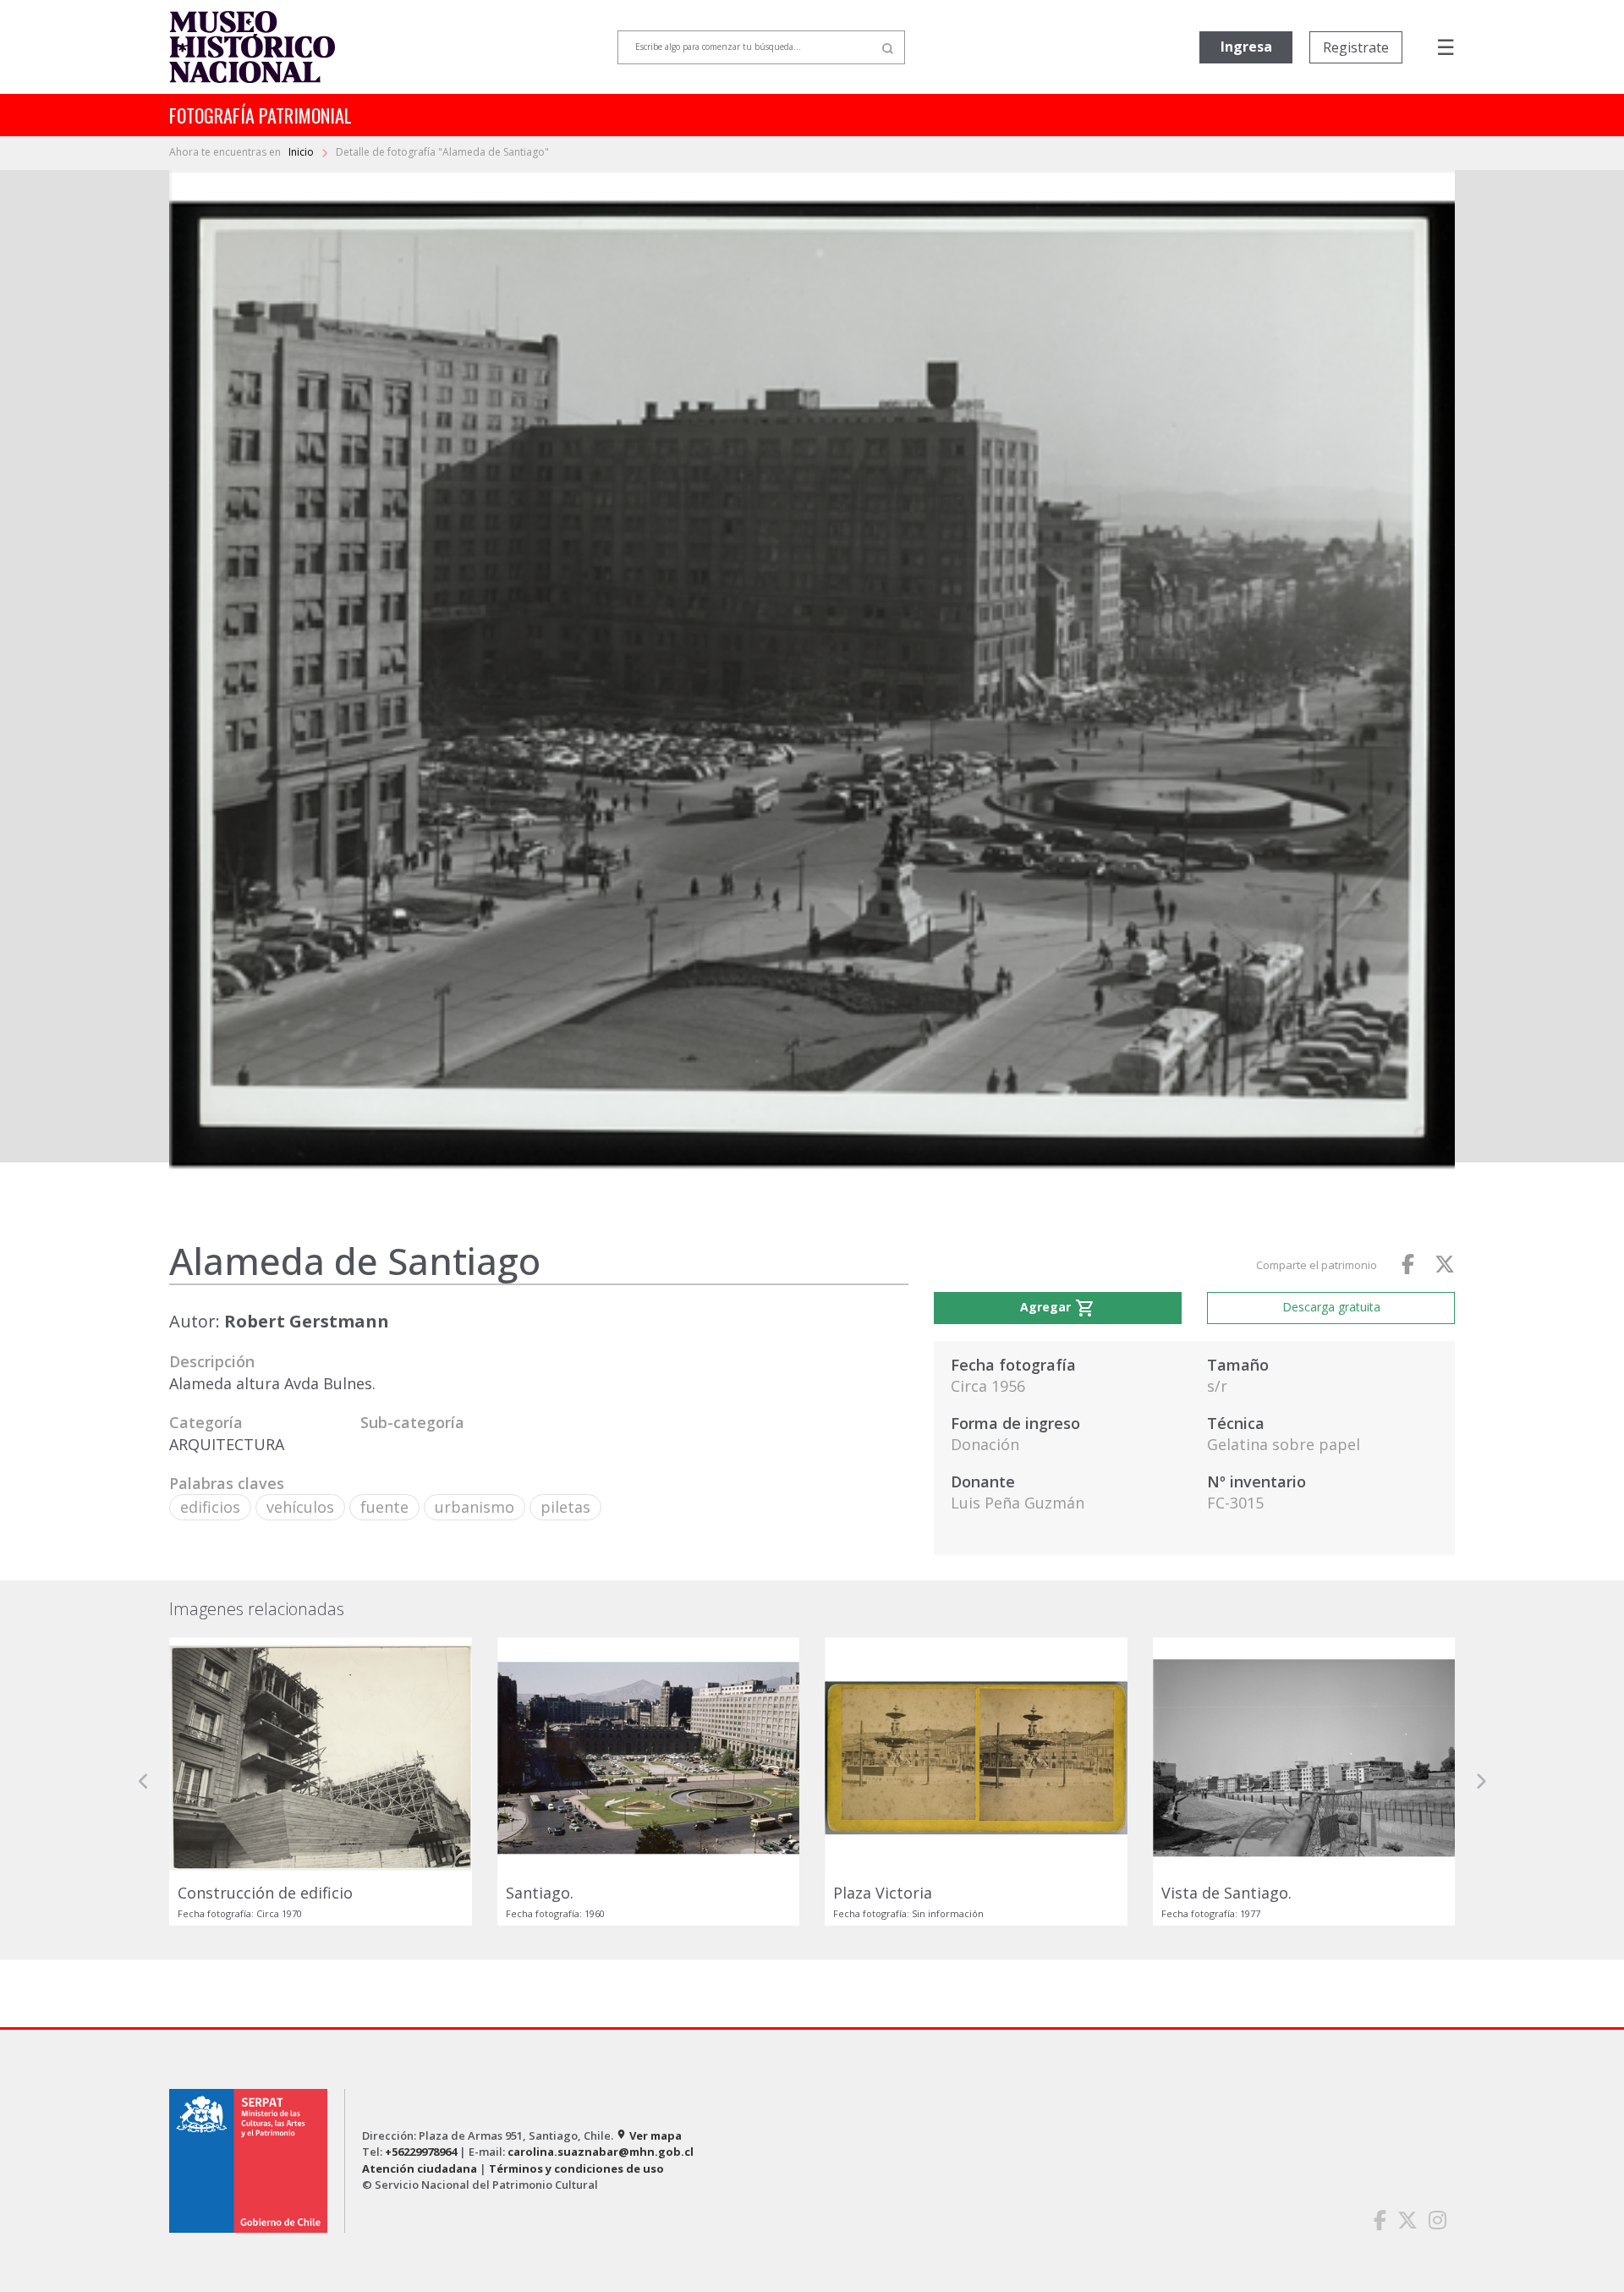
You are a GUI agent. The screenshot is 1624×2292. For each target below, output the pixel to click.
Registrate (1356, 47)
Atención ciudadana (420, 2168)
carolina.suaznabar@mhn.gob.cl (601, 2152)
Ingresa (1246, 47)
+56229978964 (421, 2152)
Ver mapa (649, 2135)
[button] (144, 1781)
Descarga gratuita (1331, 1307)
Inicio (302, 152)
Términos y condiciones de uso (576, 2168)
